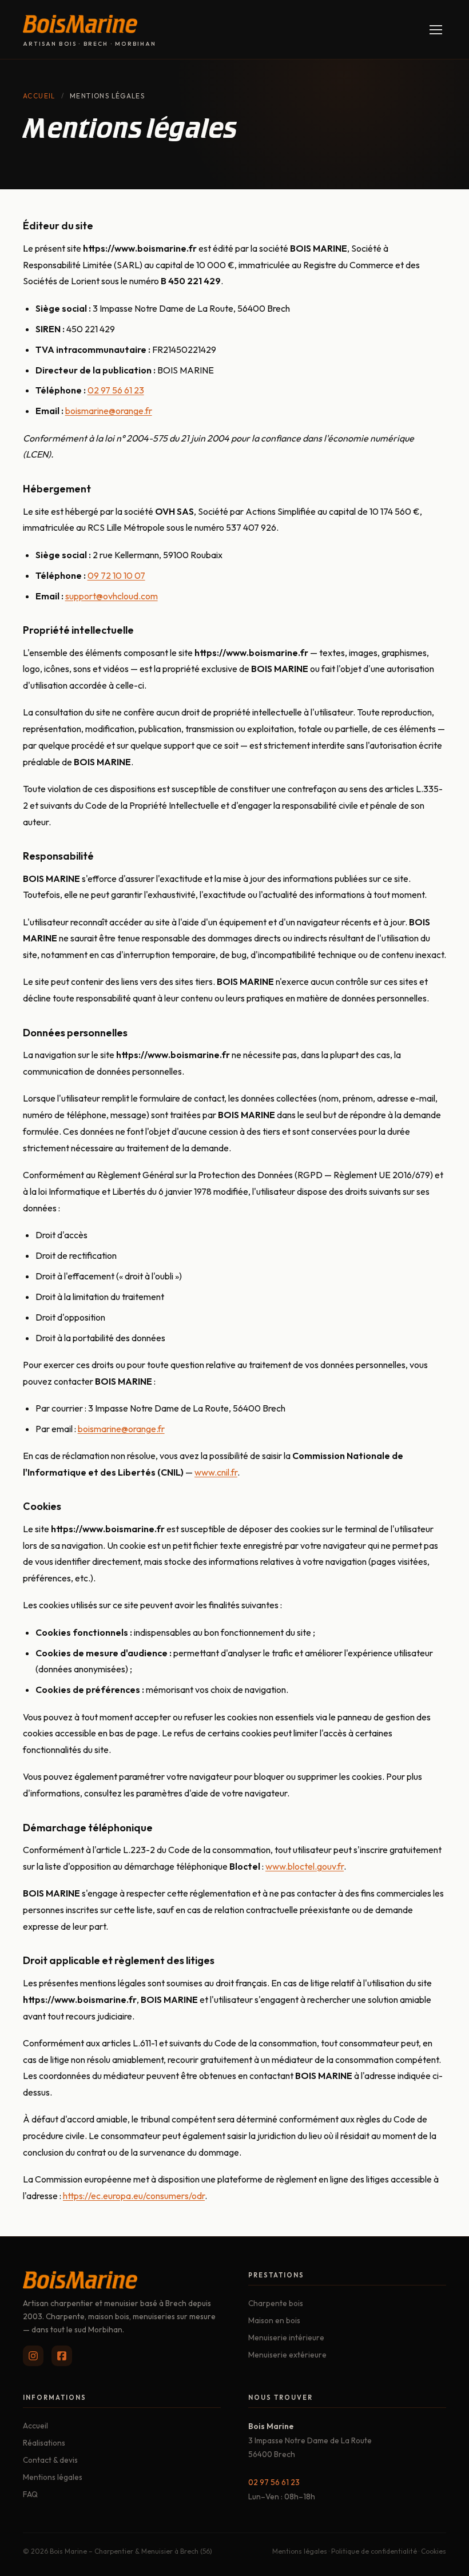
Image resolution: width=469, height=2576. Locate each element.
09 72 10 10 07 (116, 575)
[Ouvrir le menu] (436, 29)
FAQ (30, 2494)
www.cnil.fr (216, 1472)
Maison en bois (274, 2320)
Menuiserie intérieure (286, 2338)
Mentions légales (53, 2477)
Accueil (39, 96)
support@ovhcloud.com (112, 596)
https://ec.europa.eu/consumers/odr (134, 2196)
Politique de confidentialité (374, 2551)
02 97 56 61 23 (116, 390)
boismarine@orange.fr (109, 411)
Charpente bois (276, 2303)
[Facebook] (62, 2356)
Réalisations (44, 2443)
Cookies (434, 2551)
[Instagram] (33, 2356)
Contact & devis (50, 2460)
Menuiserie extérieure (287, 2355)
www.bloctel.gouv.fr (305, 1866)
